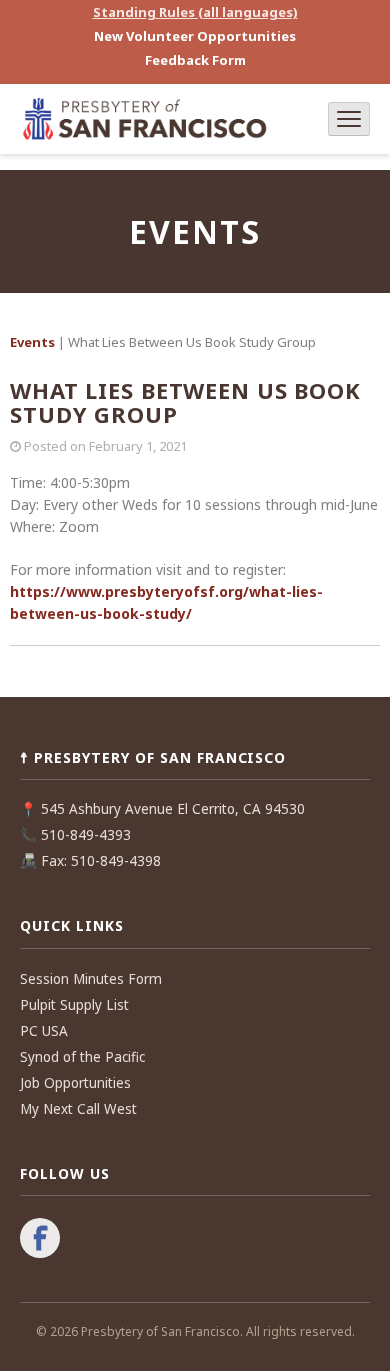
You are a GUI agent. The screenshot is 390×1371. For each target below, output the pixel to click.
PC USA (44, 1031)
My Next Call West (78, 1109)
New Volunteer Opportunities (195, 36)
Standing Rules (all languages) (195, 12)
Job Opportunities (75, 1083)
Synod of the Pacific (82, 1057)
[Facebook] (40, 1240)
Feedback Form (195, 60)
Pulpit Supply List (74, 1005)
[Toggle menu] (349, 119)
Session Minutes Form (91, 979)
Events (32, 342)
